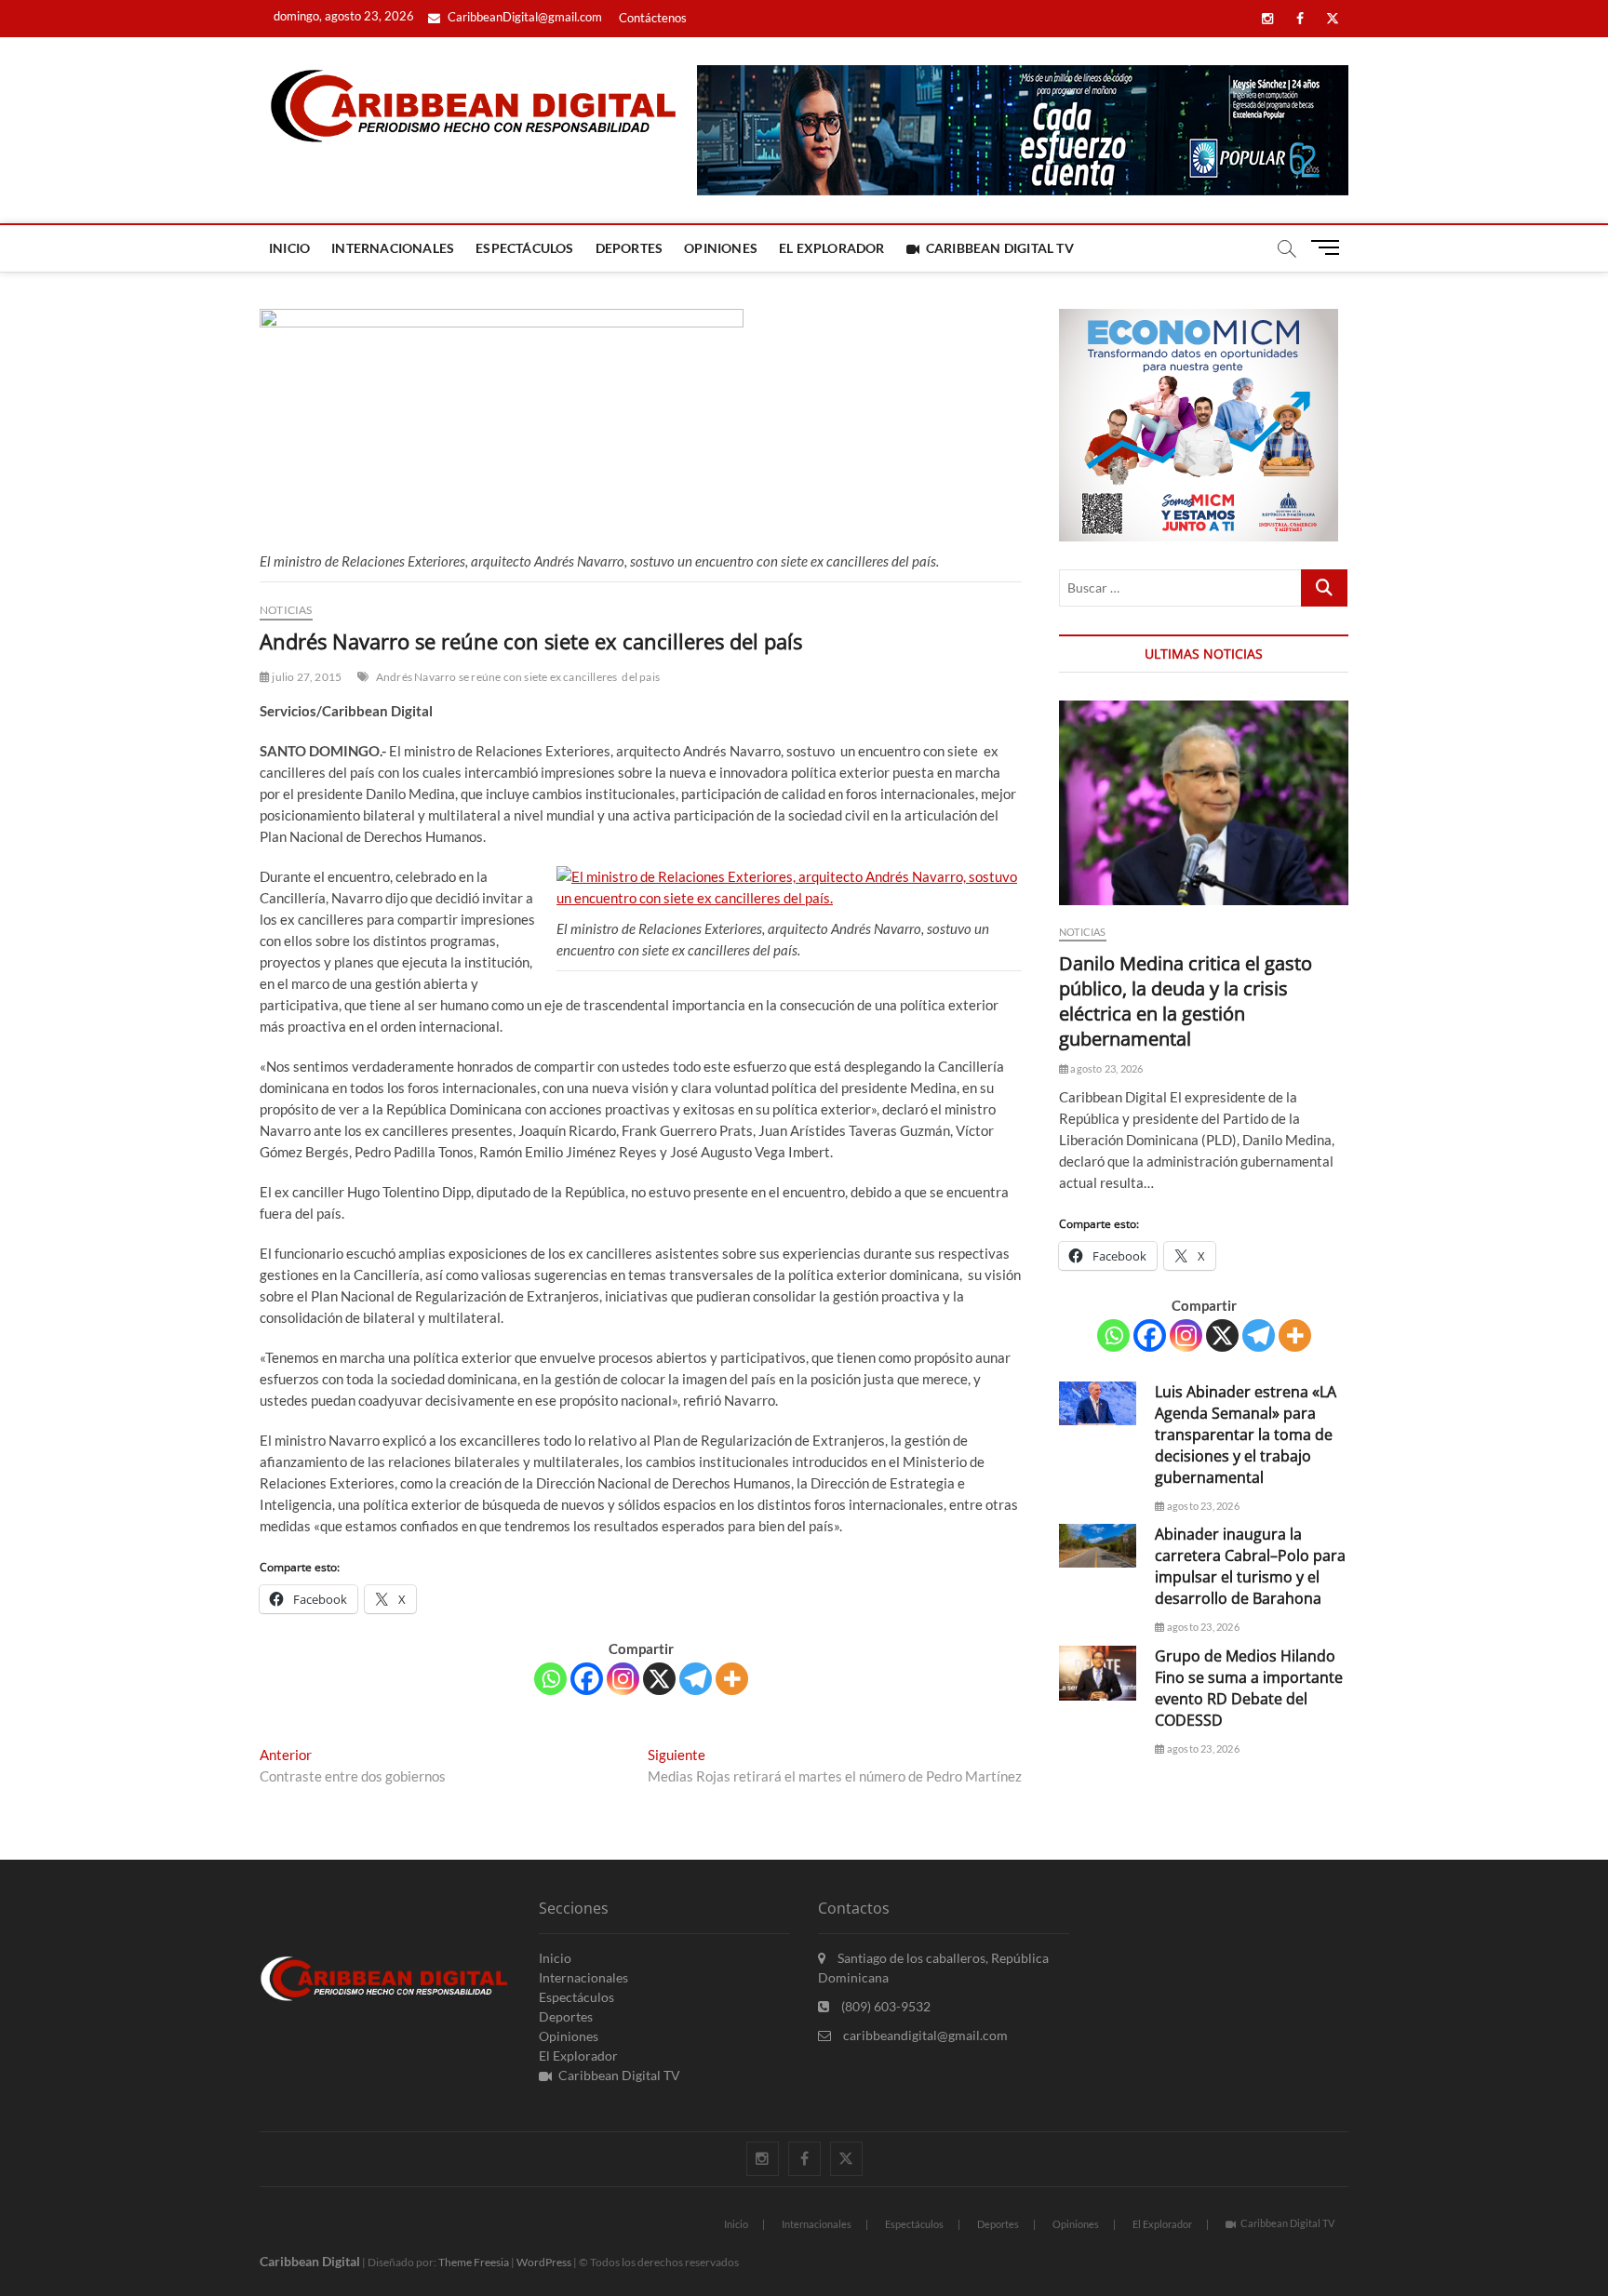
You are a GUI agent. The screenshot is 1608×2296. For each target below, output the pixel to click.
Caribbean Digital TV (1000, 248)
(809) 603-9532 (884, 2006)
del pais (641, 677)
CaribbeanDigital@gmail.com (523, 17)
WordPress (544, 2262)
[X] (659, 1679)
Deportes (630, 248)
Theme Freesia (474, 2262)
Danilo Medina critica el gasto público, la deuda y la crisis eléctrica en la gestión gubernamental (1186, 1001)
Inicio (289, 248)
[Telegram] (696, 1679)
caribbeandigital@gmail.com (924, 2035)
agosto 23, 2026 (1105, 1068)
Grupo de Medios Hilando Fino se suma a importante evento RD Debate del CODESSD (1249, 1688)
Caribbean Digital (310, 2261)
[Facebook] (587, 1679)
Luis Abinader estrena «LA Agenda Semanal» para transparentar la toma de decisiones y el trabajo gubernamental (1246, 1435)
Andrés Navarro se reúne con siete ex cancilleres (497, 677)
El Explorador (832, 248)
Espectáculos (524, 248)
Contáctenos (653, 18)
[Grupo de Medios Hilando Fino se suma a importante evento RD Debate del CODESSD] (1098, 1673)
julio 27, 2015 (306, 677)
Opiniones (721, 248)
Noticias (286, 610)
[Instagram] (623, 1679)
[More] (732, 1679)
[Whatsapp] (550, 1679)
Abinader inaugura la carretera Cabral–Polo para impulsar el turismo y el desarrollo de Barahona (1250, 1566)
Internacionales (393, 248)
